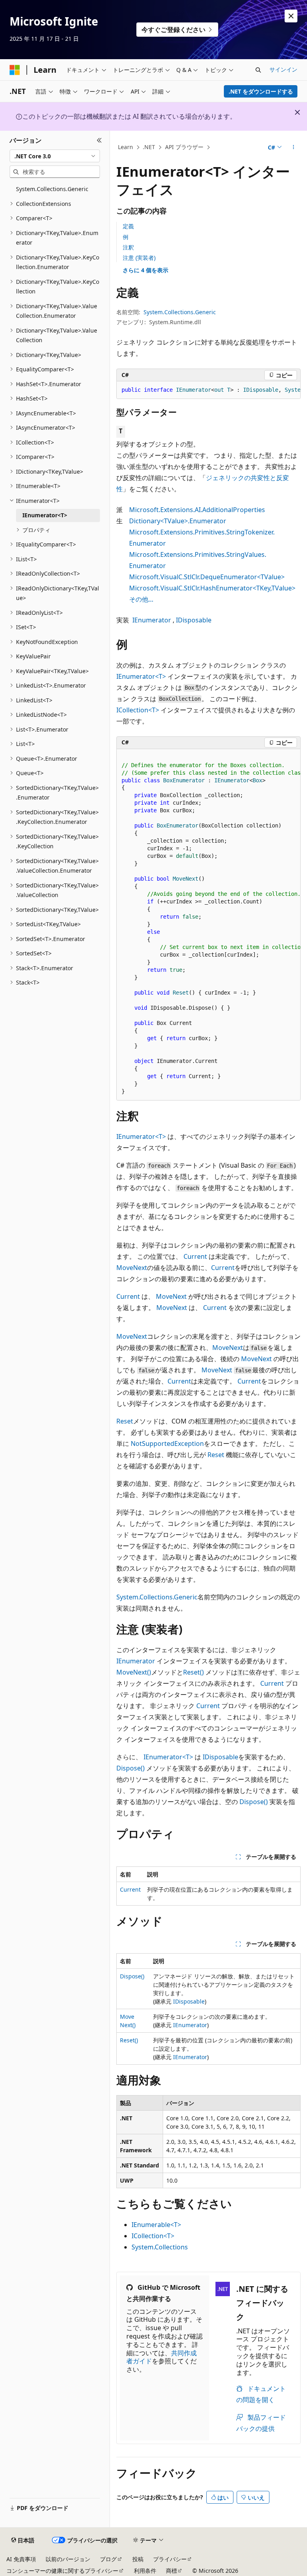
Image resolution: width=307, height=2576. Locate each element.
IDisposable (194, 620)
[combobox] (55, 156)
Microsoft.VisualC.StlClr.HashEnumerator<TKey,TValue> (212, 588)
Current (195, 1256)
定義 (128, 226)
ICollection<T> (138, 710)
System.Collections (160, 2247)
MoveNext (132, 1268)
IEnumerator (152, 620)
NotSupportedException (167, 1444)
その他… (141, 599)
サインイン (283, 69)
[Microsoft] (15, 70)
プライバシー (170, 2559)
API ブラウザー (184, 147)
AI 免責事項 (21, 2559)
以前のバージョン (68, 2559)
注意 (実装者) (139, 258)
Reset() (193, 1672)
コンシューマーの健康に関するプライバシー (62, 2571)
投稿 (138, 2559)
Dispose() (131, 1768)
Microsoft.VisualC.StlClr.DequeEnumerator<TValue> (207, 577)
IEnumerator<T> (141, 676)
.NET (149, 147)
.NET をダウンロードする (261, 91)
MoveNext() (134, 1672)
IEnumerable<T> (156, 2225)
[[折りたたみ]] (99, 140)
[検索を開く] (258, 70)
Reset (125, 1421)
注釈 (128, 247)
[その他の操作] (294, 148)
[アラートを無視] (291, 16)
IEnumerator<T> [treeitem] (45, 515)
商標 (171, 2571)
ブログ (108, 2559)
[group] (208, 390)
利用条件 (145, 2571)
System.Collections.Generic (180, 312)
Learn (126, 147)
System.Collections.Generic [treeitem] (52, 189)
